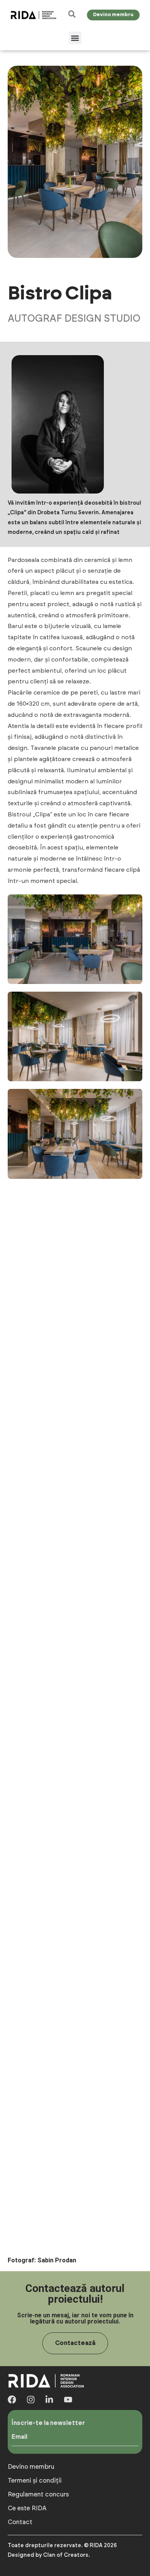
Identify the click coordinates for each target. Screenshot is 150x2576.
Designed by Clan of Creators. (49, 2555)
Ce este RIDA (27, 2508)
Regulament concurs (38, 2495)
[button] (75, 38)
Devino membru (31, 2467)
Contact (20, 2522)
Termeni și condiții (35, 2481)
